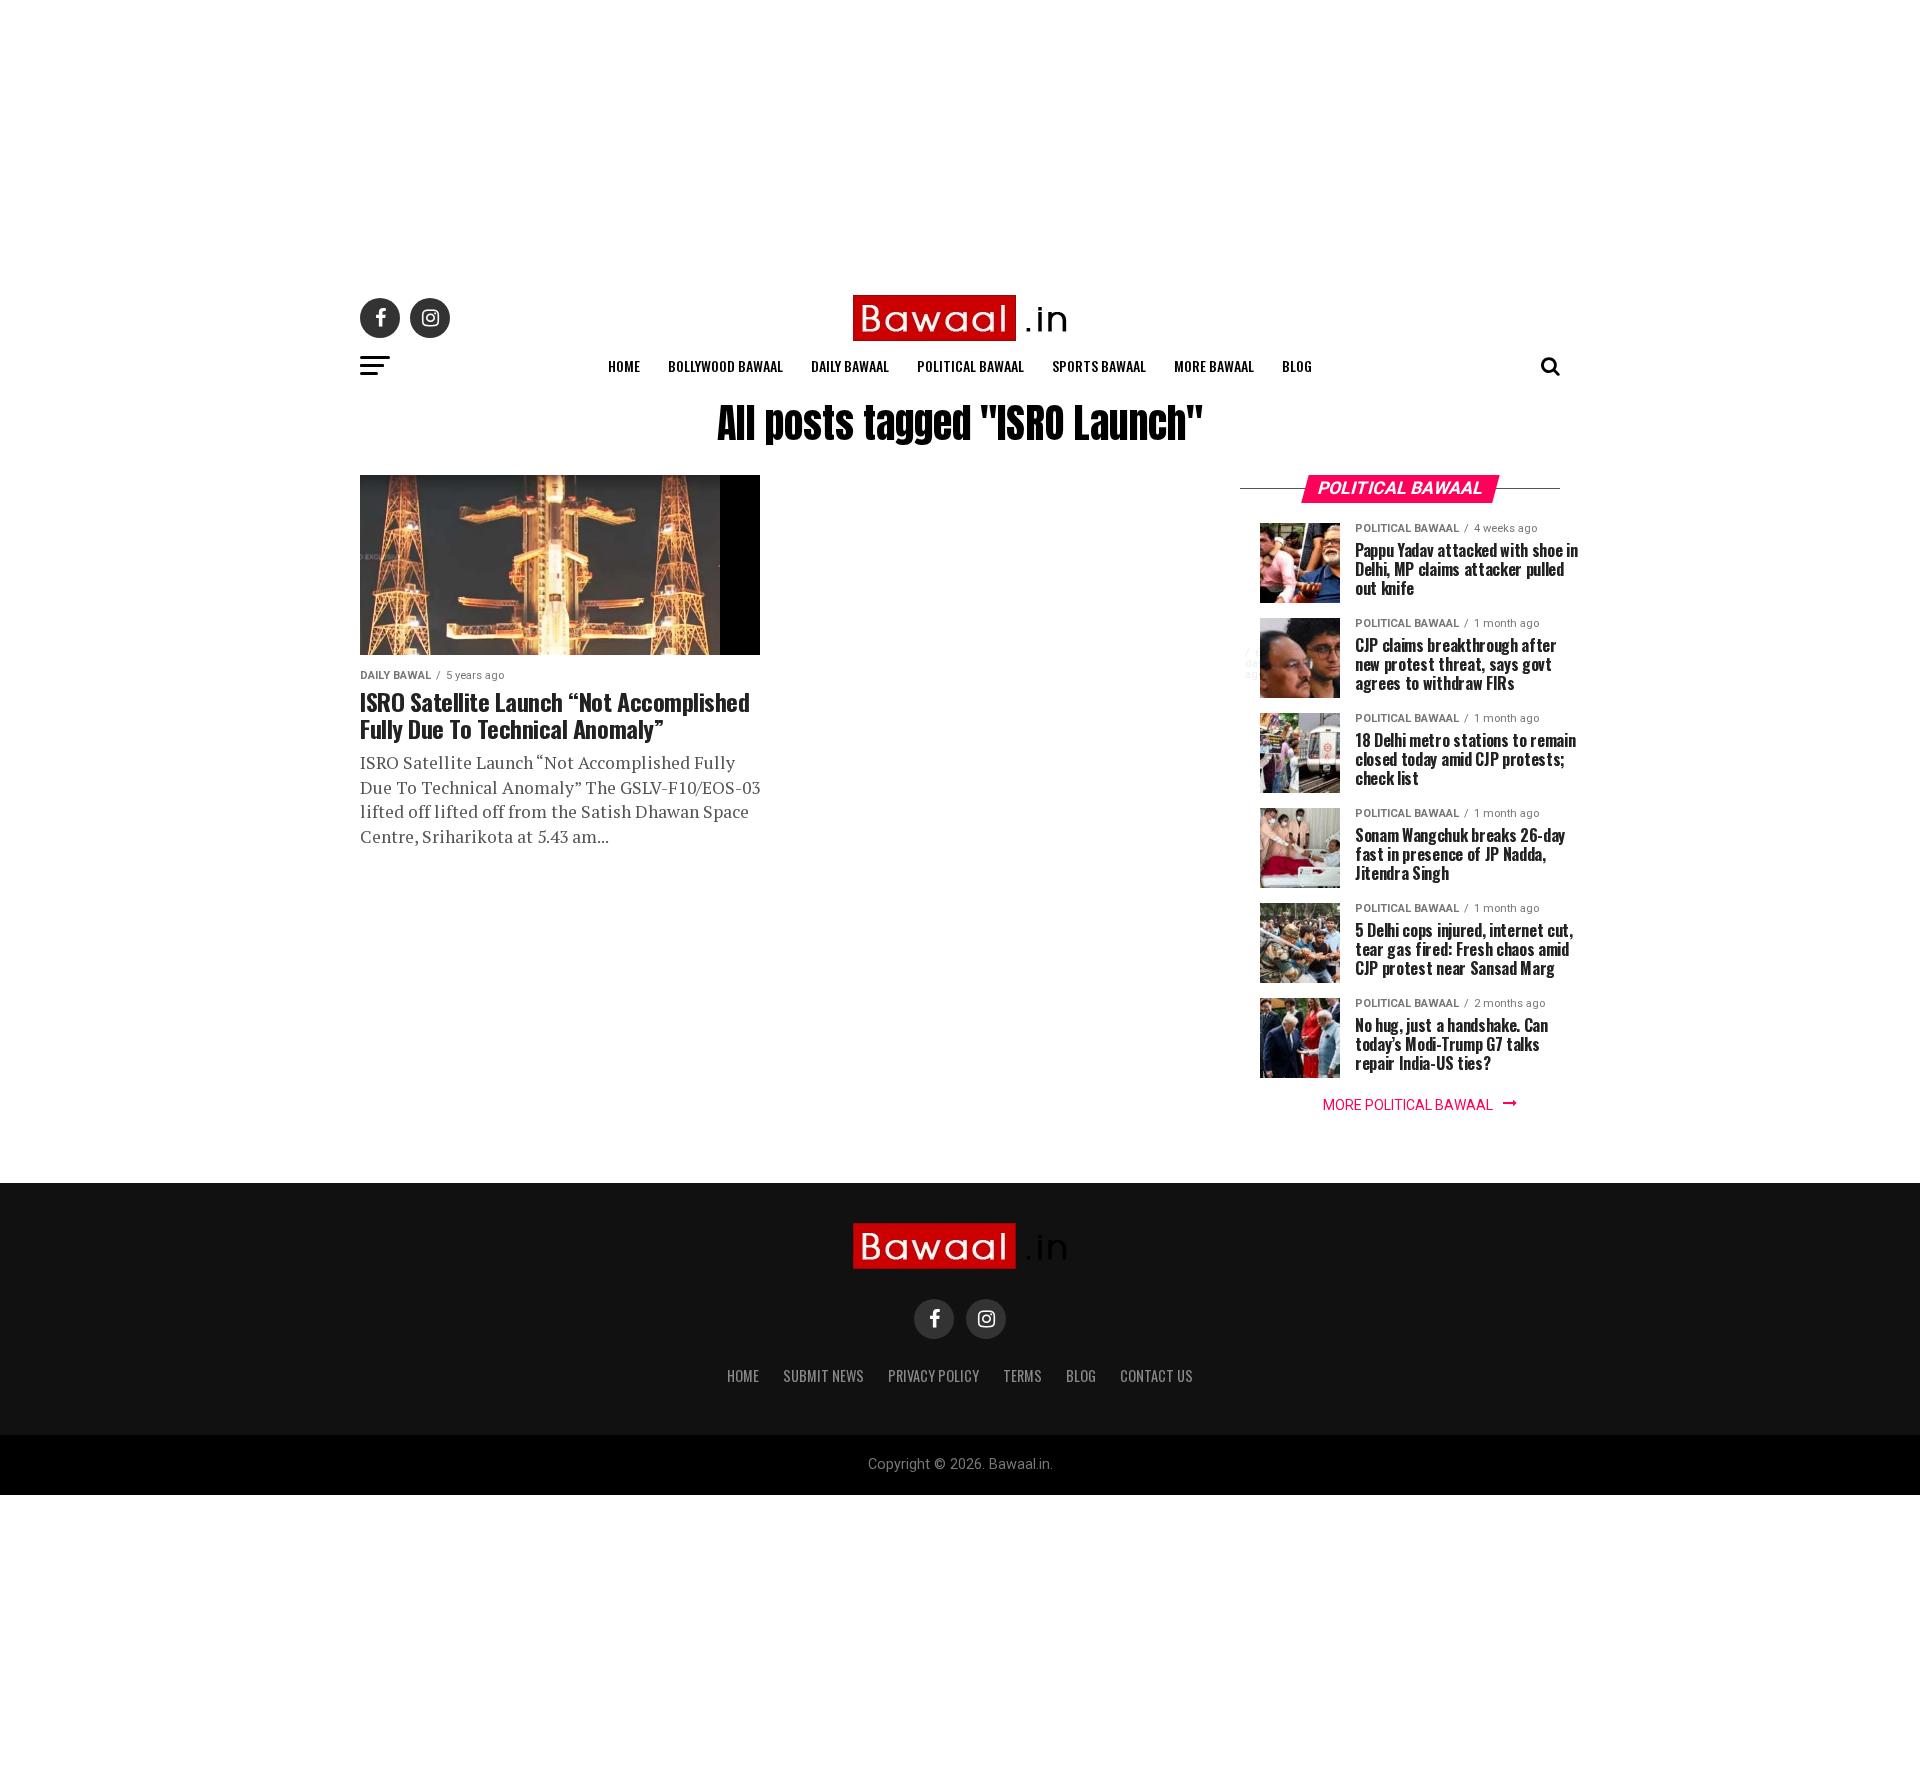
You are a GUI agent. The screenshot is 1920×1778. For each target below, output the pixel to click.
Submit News (823, 1375)
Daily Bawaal (850, 365)
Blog (1297, 365)
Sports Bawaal (1099, 365)
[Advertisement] (600, 140)
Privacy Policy (933, 1375)
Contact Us (1156, 1375)
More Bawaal (1214, 365)
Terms (1022, 1375)
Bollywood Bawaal (725, 365)
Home (624, 365)
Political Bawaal (970, 365)
